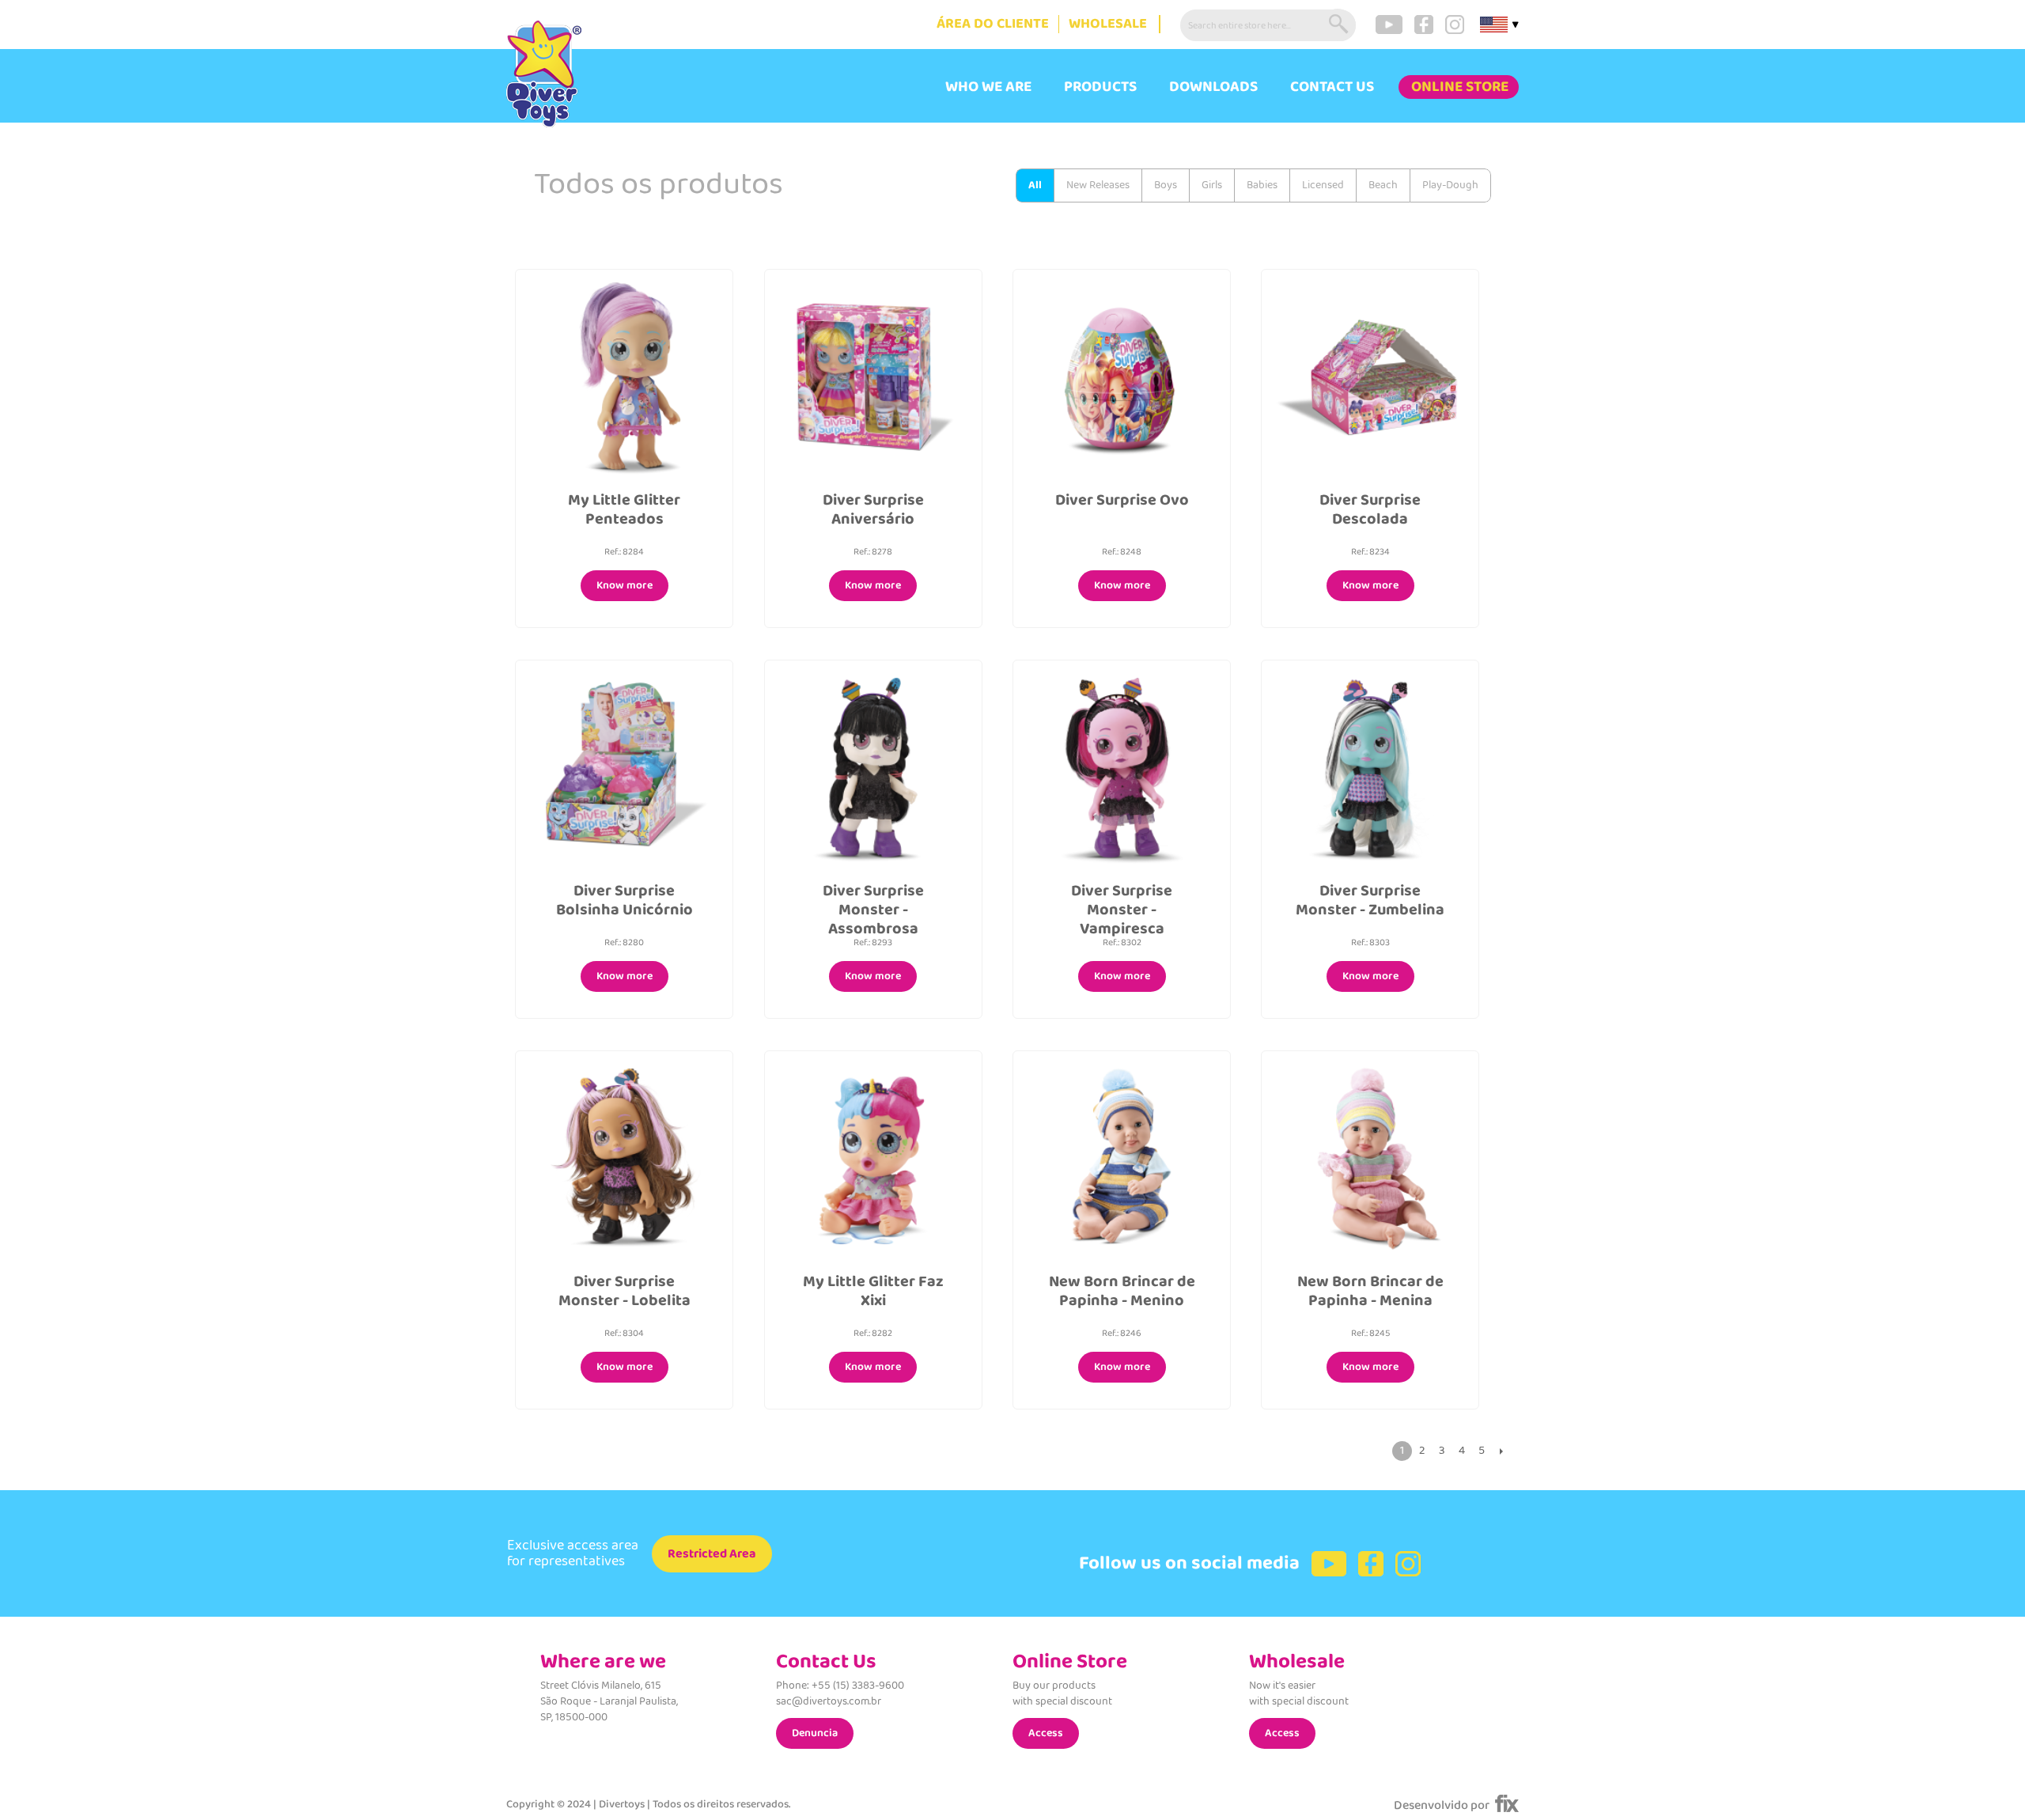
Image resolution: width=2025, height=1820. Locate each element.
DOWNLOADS (1213, 87)
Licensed (1323, 185)
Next (1501, 1451)
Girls (1212, 185)
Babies (1262, 185)
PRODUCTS (1100, 87)
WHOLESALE (1108, 24)
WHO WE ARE (988, 87)
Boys (1166, 185)
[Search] (1340, 25)
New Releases (1098, 185)
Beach (1383, 185)
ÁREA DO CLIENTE (993, 24)
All (1035, 185)
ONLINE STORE (1460, 87)
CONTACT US (1332, 87)
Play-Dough (1450, 185)
